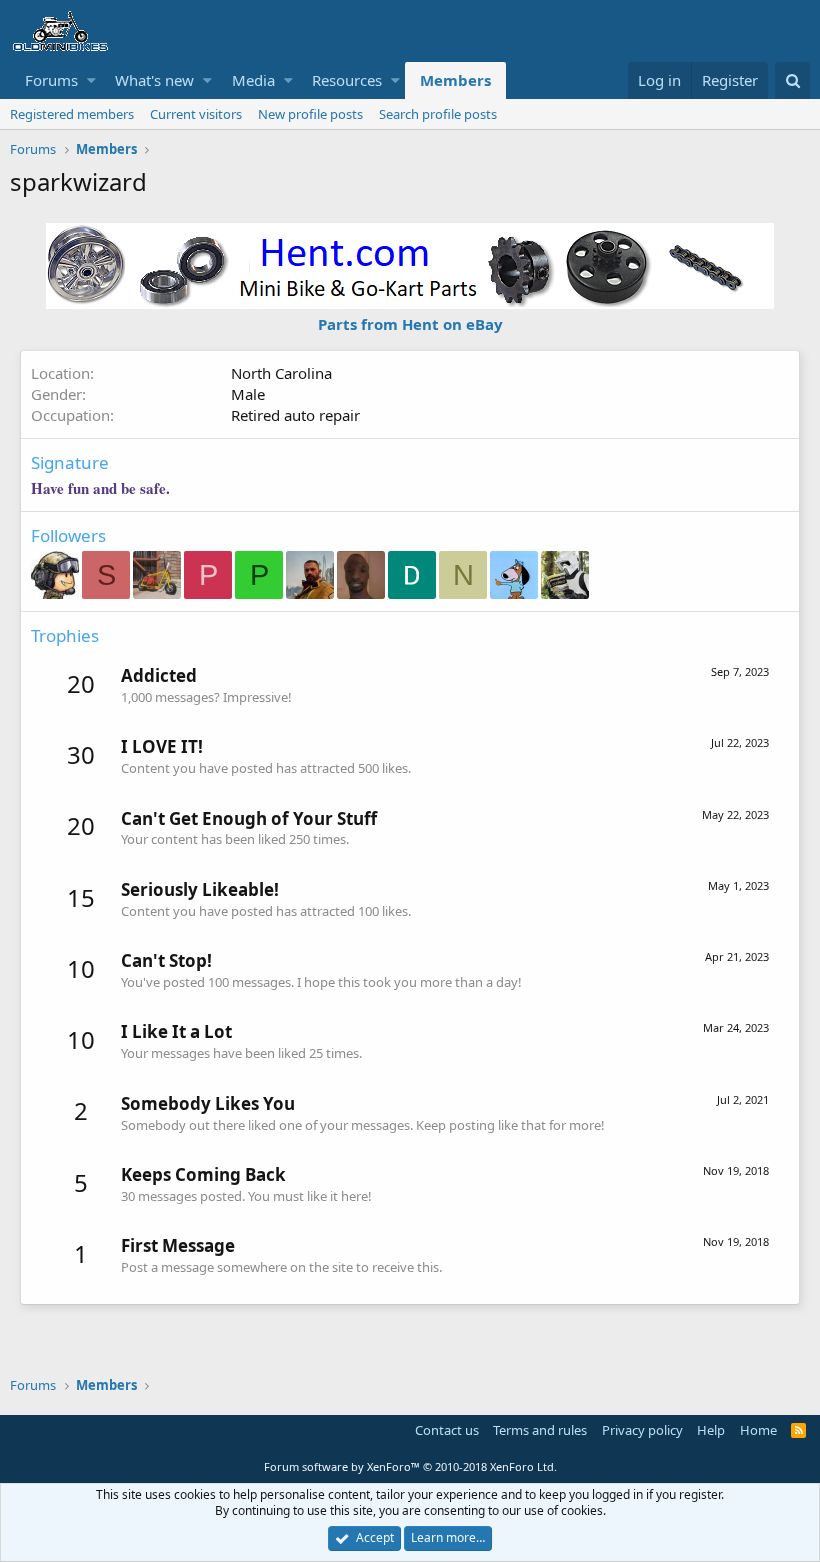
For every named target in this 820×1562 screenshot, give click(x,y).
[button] (91, 80)
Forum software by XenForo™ (410, 1466)
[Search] (792, 80)
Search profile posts (438, 114)
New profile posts (310, 114)
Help (711, 1430)
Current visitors (196, 114)
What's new (154, 80)
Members (455, 80)
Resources (347, 80)
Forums (51, 80)
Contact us (447, 1430)
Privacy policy (642, 1430)
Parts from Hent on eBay (410, 324)
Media (253, 80)
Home (758, 1430)
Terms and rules (540, 1430)
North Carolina (281, 373)
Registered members (72, 114)
